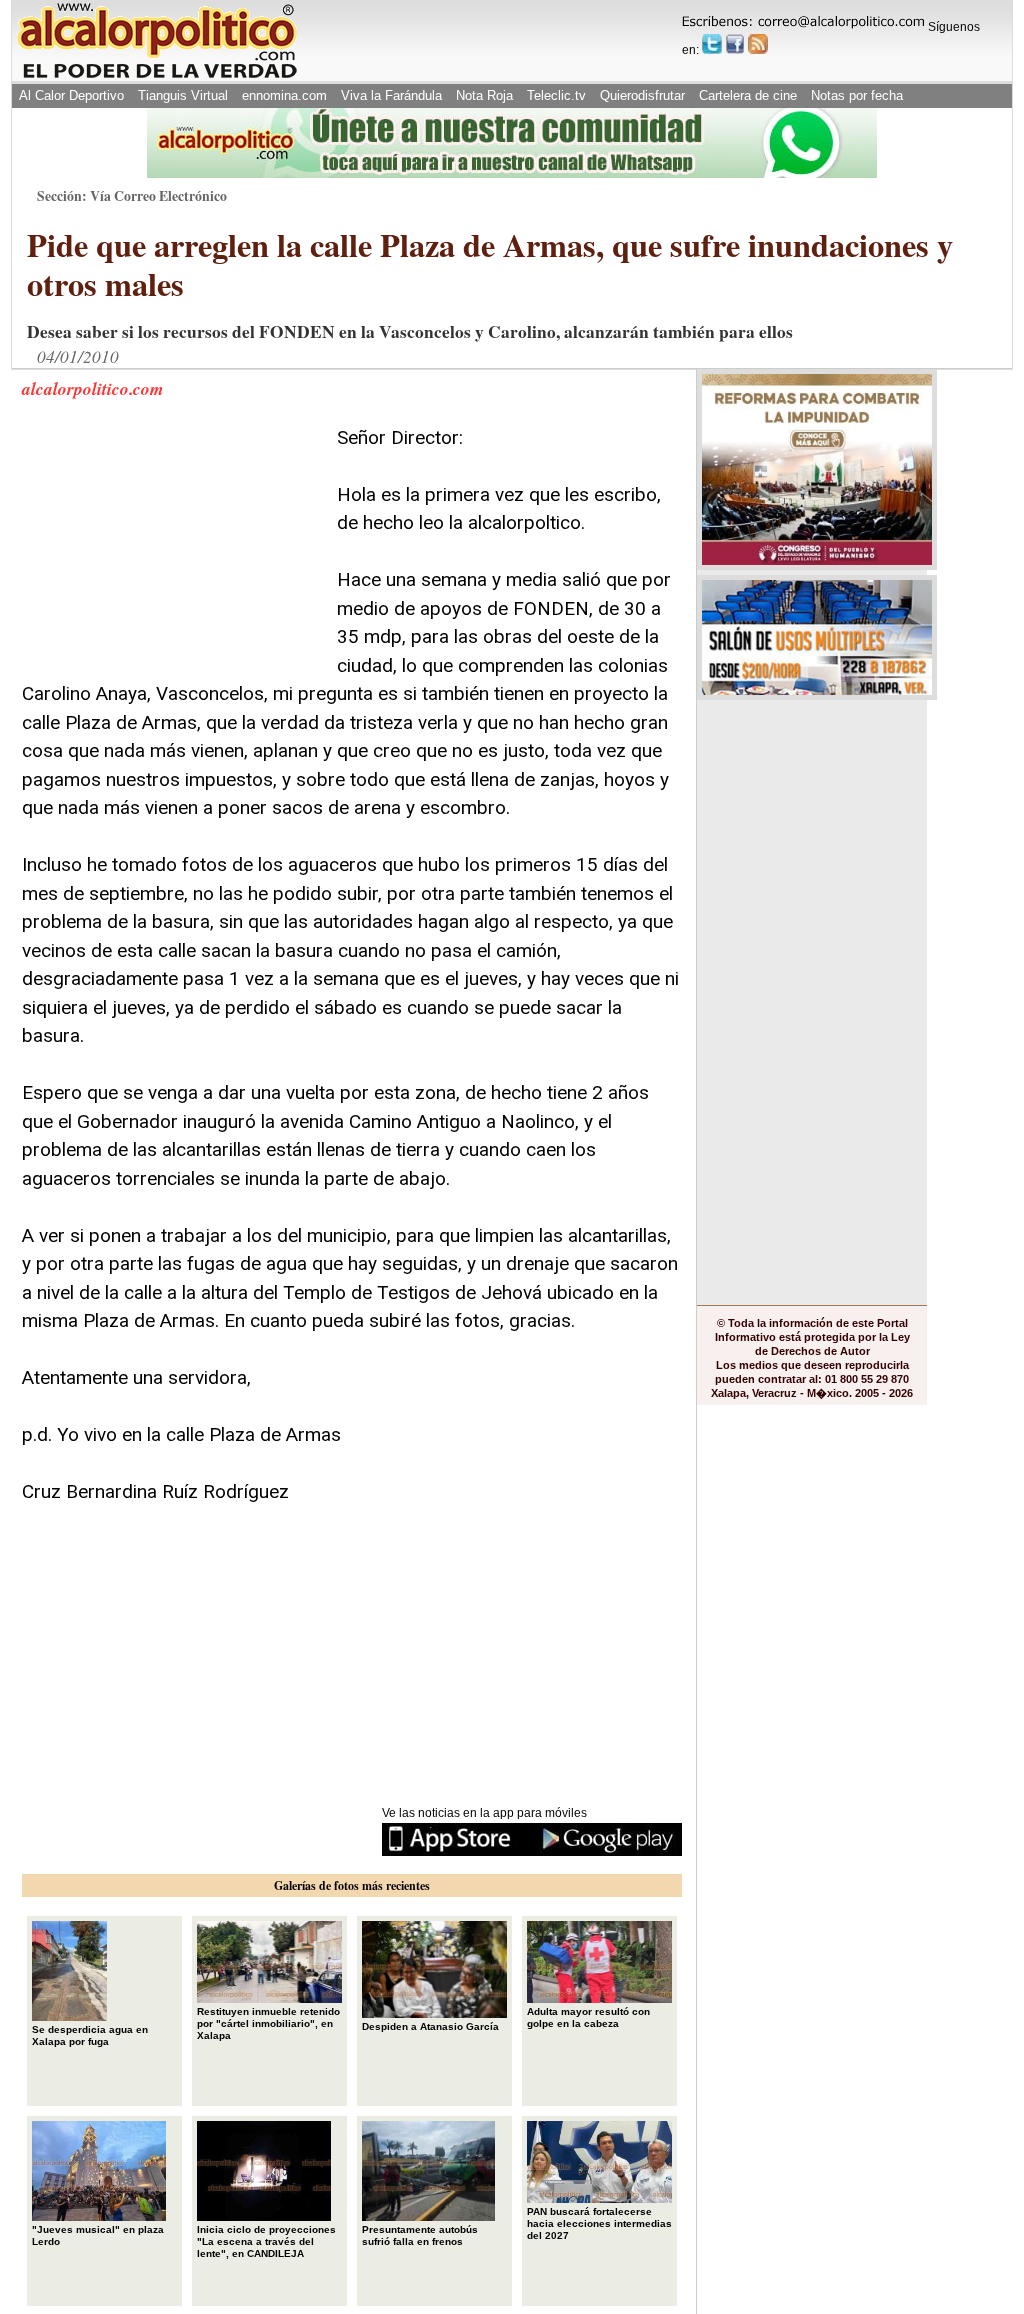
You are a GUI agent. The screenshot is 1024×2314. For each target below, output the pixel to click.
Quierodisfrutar (642, 95)
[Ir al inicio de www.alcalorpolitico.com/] (157, 76)
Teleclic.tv (556, 95)
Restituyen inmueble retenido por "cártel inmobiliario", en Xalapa (268, 2023)
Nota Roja (484, 95)
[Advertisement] (172, 549)
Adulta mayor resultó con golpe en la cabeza (588, 2017)
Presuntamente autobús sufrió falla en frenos (420, 2235)
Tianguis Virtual (183, 95)
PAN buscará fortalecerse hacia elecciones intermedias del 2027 (599, 2223)
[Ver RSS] (758, 44)
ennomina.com (284, 95)
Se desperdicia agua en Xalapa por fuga (90, 2035)
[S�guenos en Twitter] (712, 44)
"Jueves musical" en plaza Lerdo (98, 2235)
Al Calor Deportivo (71, 95)
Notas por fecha (857, 95)
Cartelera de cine (748, 95)
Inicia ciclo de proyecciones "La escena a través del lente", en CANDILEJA (266, 2241)
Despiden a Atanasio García (430, 2026)
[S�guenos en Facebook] (735, 44)
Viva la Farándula (391, 95)
